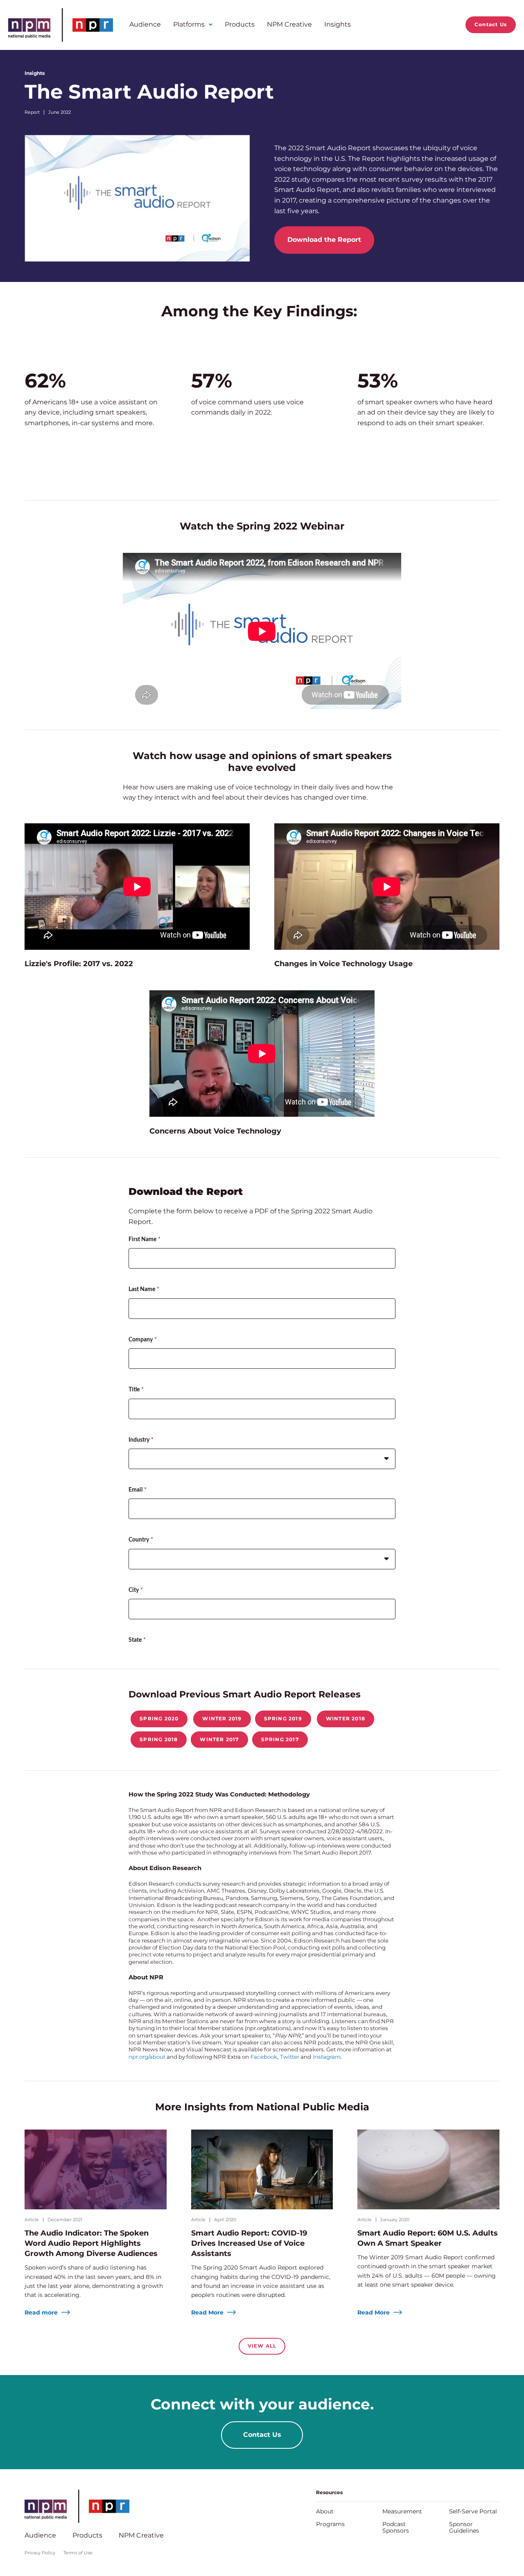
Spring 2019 (283, 1718)
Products (240, 24)
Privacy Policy (40, 2553)
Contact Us (491, 24)
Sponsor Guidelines (464, 2527)
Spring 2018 (159, 1739)
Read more (42, 2312)
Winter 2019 (222, 1718)
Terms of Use (78, 2553)
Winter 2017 (219, 1739)
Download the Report (324, 240)
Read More (208, 2312)
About (325, 2511)
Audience (145, 24)
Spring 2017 (280, 1739)
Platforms (189, 24)
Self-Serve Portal (473, 2511)
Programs (330, 2524)
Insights (338, 24)
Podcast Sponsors (396, 2527)
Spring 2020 (159, 1718)
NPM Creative (289, 24)
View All (262, 2346)
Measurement (402, 2511)
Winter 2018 (346, 1718)
